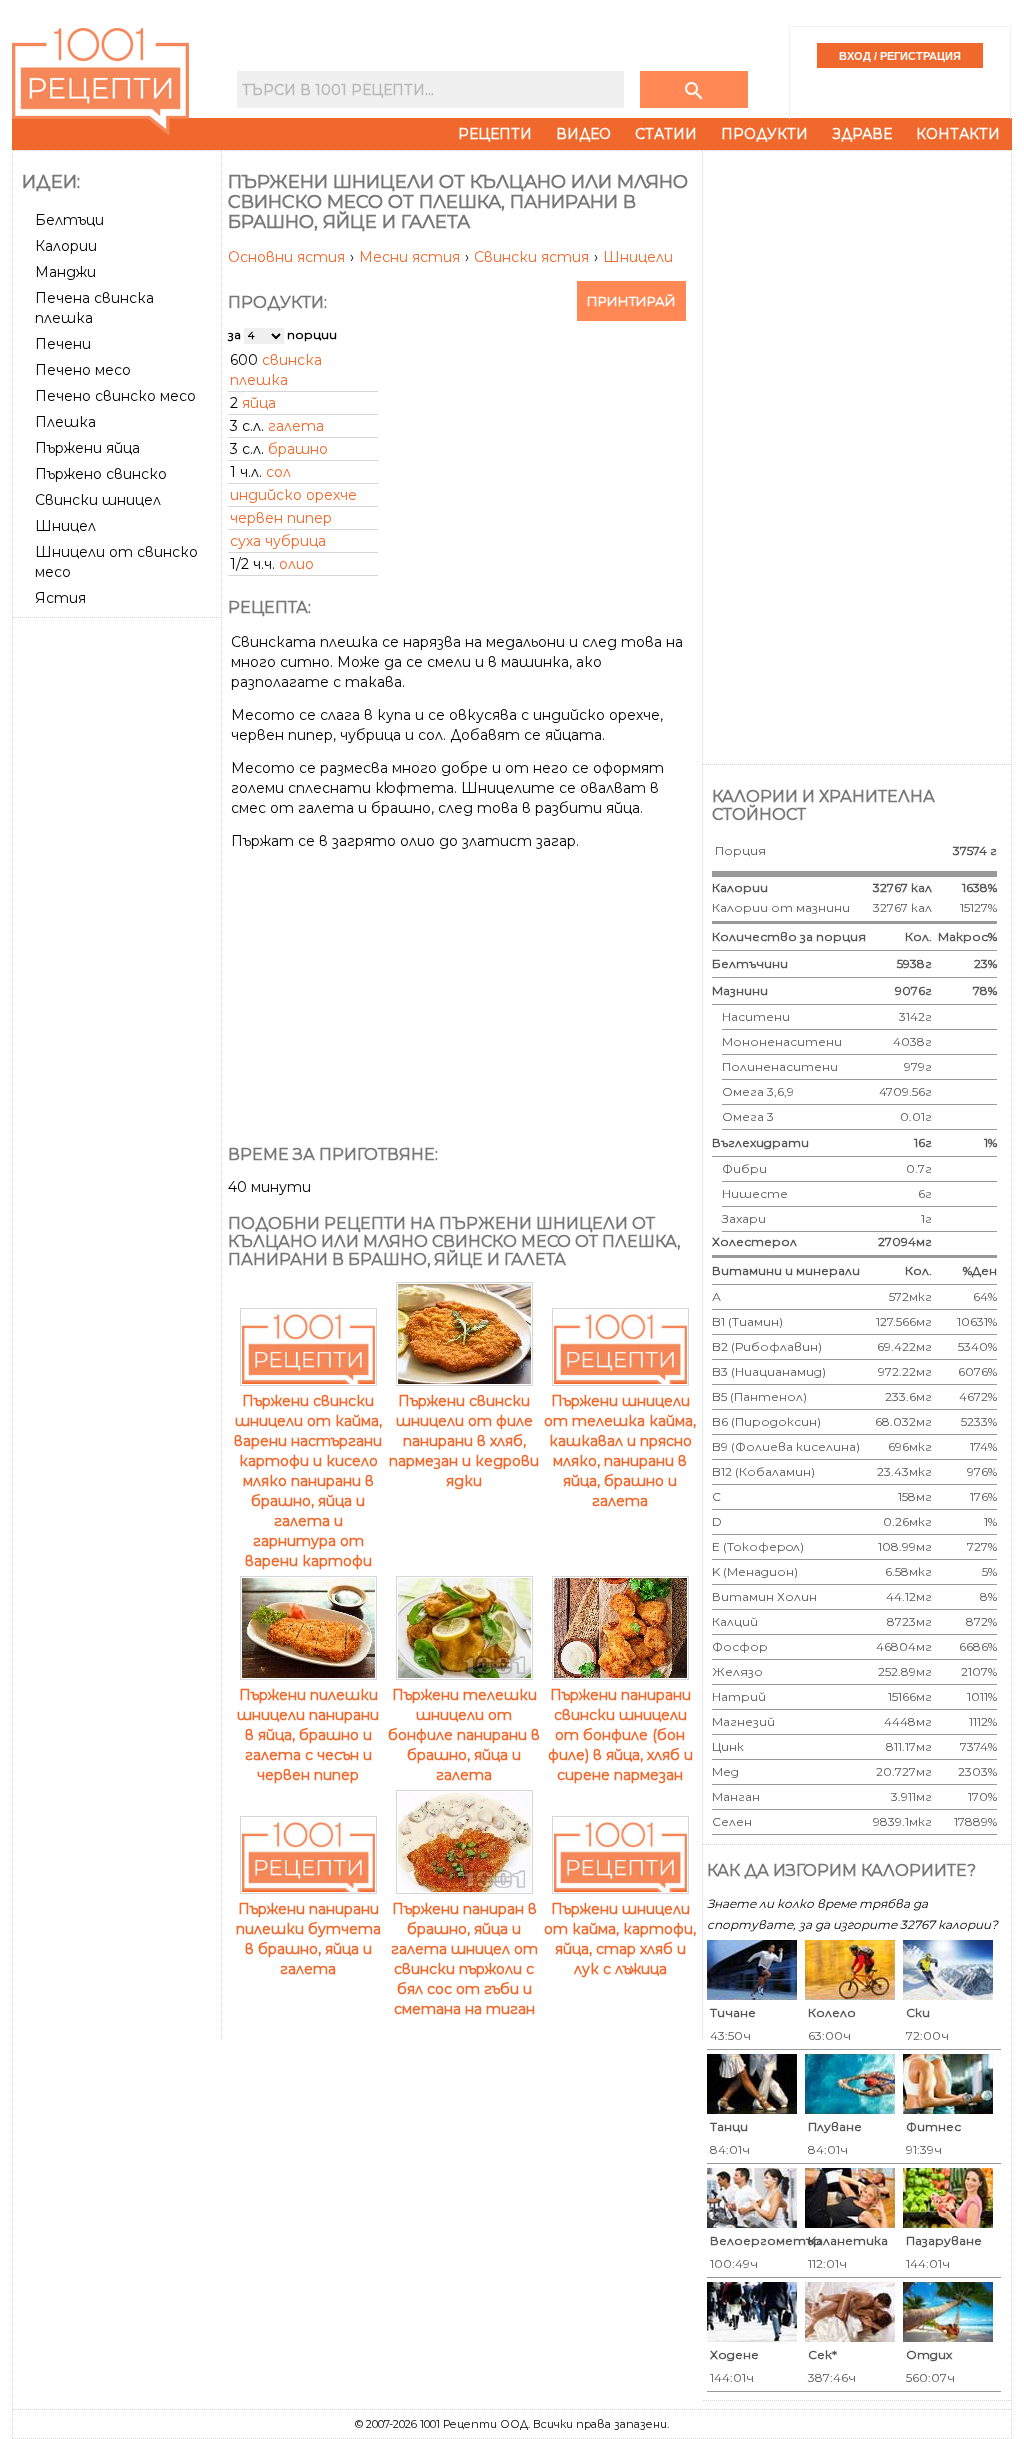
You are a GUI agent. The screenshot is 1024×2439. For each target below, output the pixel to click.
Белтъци (69, 220)
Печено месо (83, 370)
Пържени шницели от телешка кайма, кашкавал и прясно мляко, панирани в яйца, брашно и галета (620, 1451)
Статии (666, 134)
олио (296, 564)
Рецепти (495, 134)
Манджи (65, 272)
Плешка (65, 422)
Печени (63, 344)
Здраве (862, 134)
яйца (259, 403)
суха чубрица (278, 541)
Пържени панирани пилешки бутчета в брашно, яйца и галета (308, 1939)
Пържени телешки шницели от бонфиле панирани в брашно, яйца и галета (464, 1735)
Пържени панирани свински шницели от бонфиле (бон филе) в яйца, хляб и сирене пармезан (620, 1735)
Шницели (638, 257)
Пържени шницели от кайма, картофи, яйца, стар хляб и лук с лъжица (620, 1939)
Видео (583, 134)
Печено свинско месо (115, 396)
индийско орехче (293, 495)
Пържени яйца (87, 448)
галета (296, 426)
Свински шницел (98, 500)
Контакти (958, 134)
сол (278, 472)
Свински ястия (533, 257)
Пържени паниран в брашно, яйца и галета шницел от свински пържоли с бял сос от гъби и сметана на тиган (464, 1959)
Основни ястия (288, 257)
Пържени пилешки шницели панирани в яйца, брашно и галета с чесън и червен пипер (308, 1735)
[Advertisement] (119, 925)
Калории (66, 246)
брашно (298, 449)
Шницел (65, 526)
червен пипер (281, 518)
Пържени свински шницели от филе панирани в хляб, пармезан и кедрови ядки (464, 1441)
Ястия (60, 598)
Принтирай (631, 301)
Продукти (764, 134)
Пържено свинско (101, 474)
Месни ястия (411, 257)
